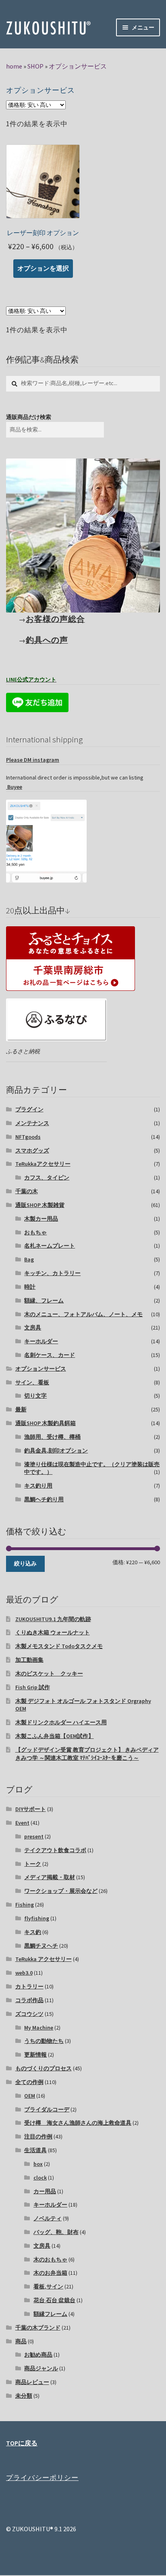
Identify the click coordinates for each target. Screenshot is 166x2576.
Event (22, 1823)
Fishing (25, 1905)
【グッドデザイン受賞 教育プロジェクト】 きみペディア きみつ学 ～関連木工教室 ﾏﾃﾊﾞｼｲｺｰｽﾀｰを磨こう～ (87, 1754)
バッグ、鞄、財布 (56, 2232)
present (34, 1836)
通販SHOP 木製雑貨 (40, 1205)
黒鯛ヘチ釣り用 (44, 1499)
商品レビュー (32, 2382)
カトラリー (29, 1986)
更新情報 (35, 2055)
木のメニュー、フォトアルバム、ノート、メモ (83, 1314)
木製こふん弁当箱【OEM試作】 (55, 1736)
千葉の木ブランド (38, 2328)
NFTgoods (28, 1137)
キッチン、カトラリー (52, 1273)
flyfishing (37, 1918)
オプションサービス (78, 66)
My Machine (39, 2028)
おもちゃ (35, 1232)
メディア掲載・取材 (50, 1877)
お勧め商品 (38, 2355)
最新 (21, 1409)
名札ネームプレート (50, 1246)
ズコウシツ (29, 2014)
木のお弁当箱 (50, 2273)
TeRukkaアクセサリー (43, 1164)
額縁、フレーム (44, 1301)
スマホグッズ (32, 1150)
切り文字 (35, 1396)
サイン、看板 (32, 1382)
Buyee (14, 787)
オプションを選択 (43, 268)
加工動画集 (29, 1660)
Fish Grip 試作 (33, 1687)
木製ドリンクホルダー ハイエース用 (61, 1722)
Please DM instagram (33, 760)
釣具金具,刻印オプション (56, 1451)
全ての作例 (29, 2082)
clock (40, 2178)
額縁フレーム (50, 2314)
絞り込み (25, 1563)
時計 (30, 1287)
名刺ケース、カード (50, 1355)
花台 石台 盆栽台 (54, 2300)
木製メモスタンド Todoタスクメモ (59, 1646)
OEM (30, 2096)
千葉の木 (27, 1191)
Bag (29, 1259)
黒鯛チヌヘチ (41, 1946)
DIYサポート (31, 1809)
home (14, 66)
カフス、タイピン (47, 1178)
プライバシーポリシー (42, 2478)
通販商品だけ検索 (29, 417)
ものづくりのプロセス (44, 2068)
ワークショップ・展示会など (61, 1891)
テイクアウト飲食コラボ (55, 1850)
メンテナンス (32, 1123)
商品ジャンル (41, 2368)
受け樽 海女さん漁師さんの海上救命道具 (78, 2123)
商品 (21, 2341)
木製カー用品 (41, 1219)
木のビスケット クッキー (49, 1674)
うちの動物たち (44, 2041)
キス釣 (33, 1932)
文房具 (33, 1328)
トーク (33, 1864)
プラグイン (29, 1109)
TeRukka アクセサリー (44, 1959)
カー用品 (45, 2191)
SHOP (35, 66)
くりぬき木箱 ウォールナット (53, 1632)
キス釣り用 (38, 1486)
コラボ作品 (29, 2000)
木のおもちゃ (50, 2259)
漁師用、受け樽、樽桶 (52, 1437)
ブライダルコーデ (47, 2109)
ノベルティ (48, 2218)
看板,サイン (48, 2286)
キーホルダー (41, 1341)
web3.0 (24, 1973)
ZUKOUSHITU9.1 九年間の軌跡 (53, 1619)
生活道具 (35, 2150)
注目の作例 (38, 2136)
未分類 (24, 2396)
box (38, 2164)
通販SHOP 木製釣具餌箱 (46, 1423)
